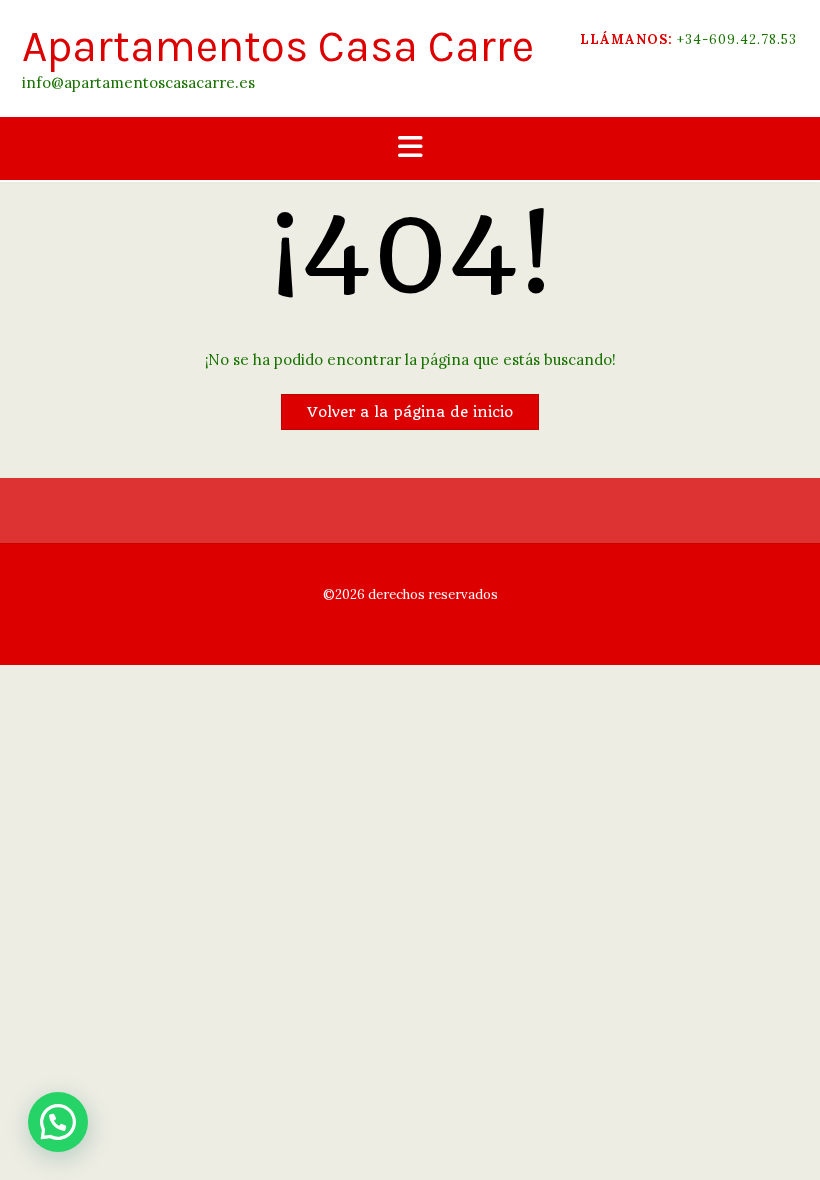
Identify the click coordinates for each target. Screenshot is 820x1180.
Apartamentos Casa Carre (278, 46)
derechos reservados (431, 594)
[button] (410, 148)
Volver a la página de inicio (410, 412)
